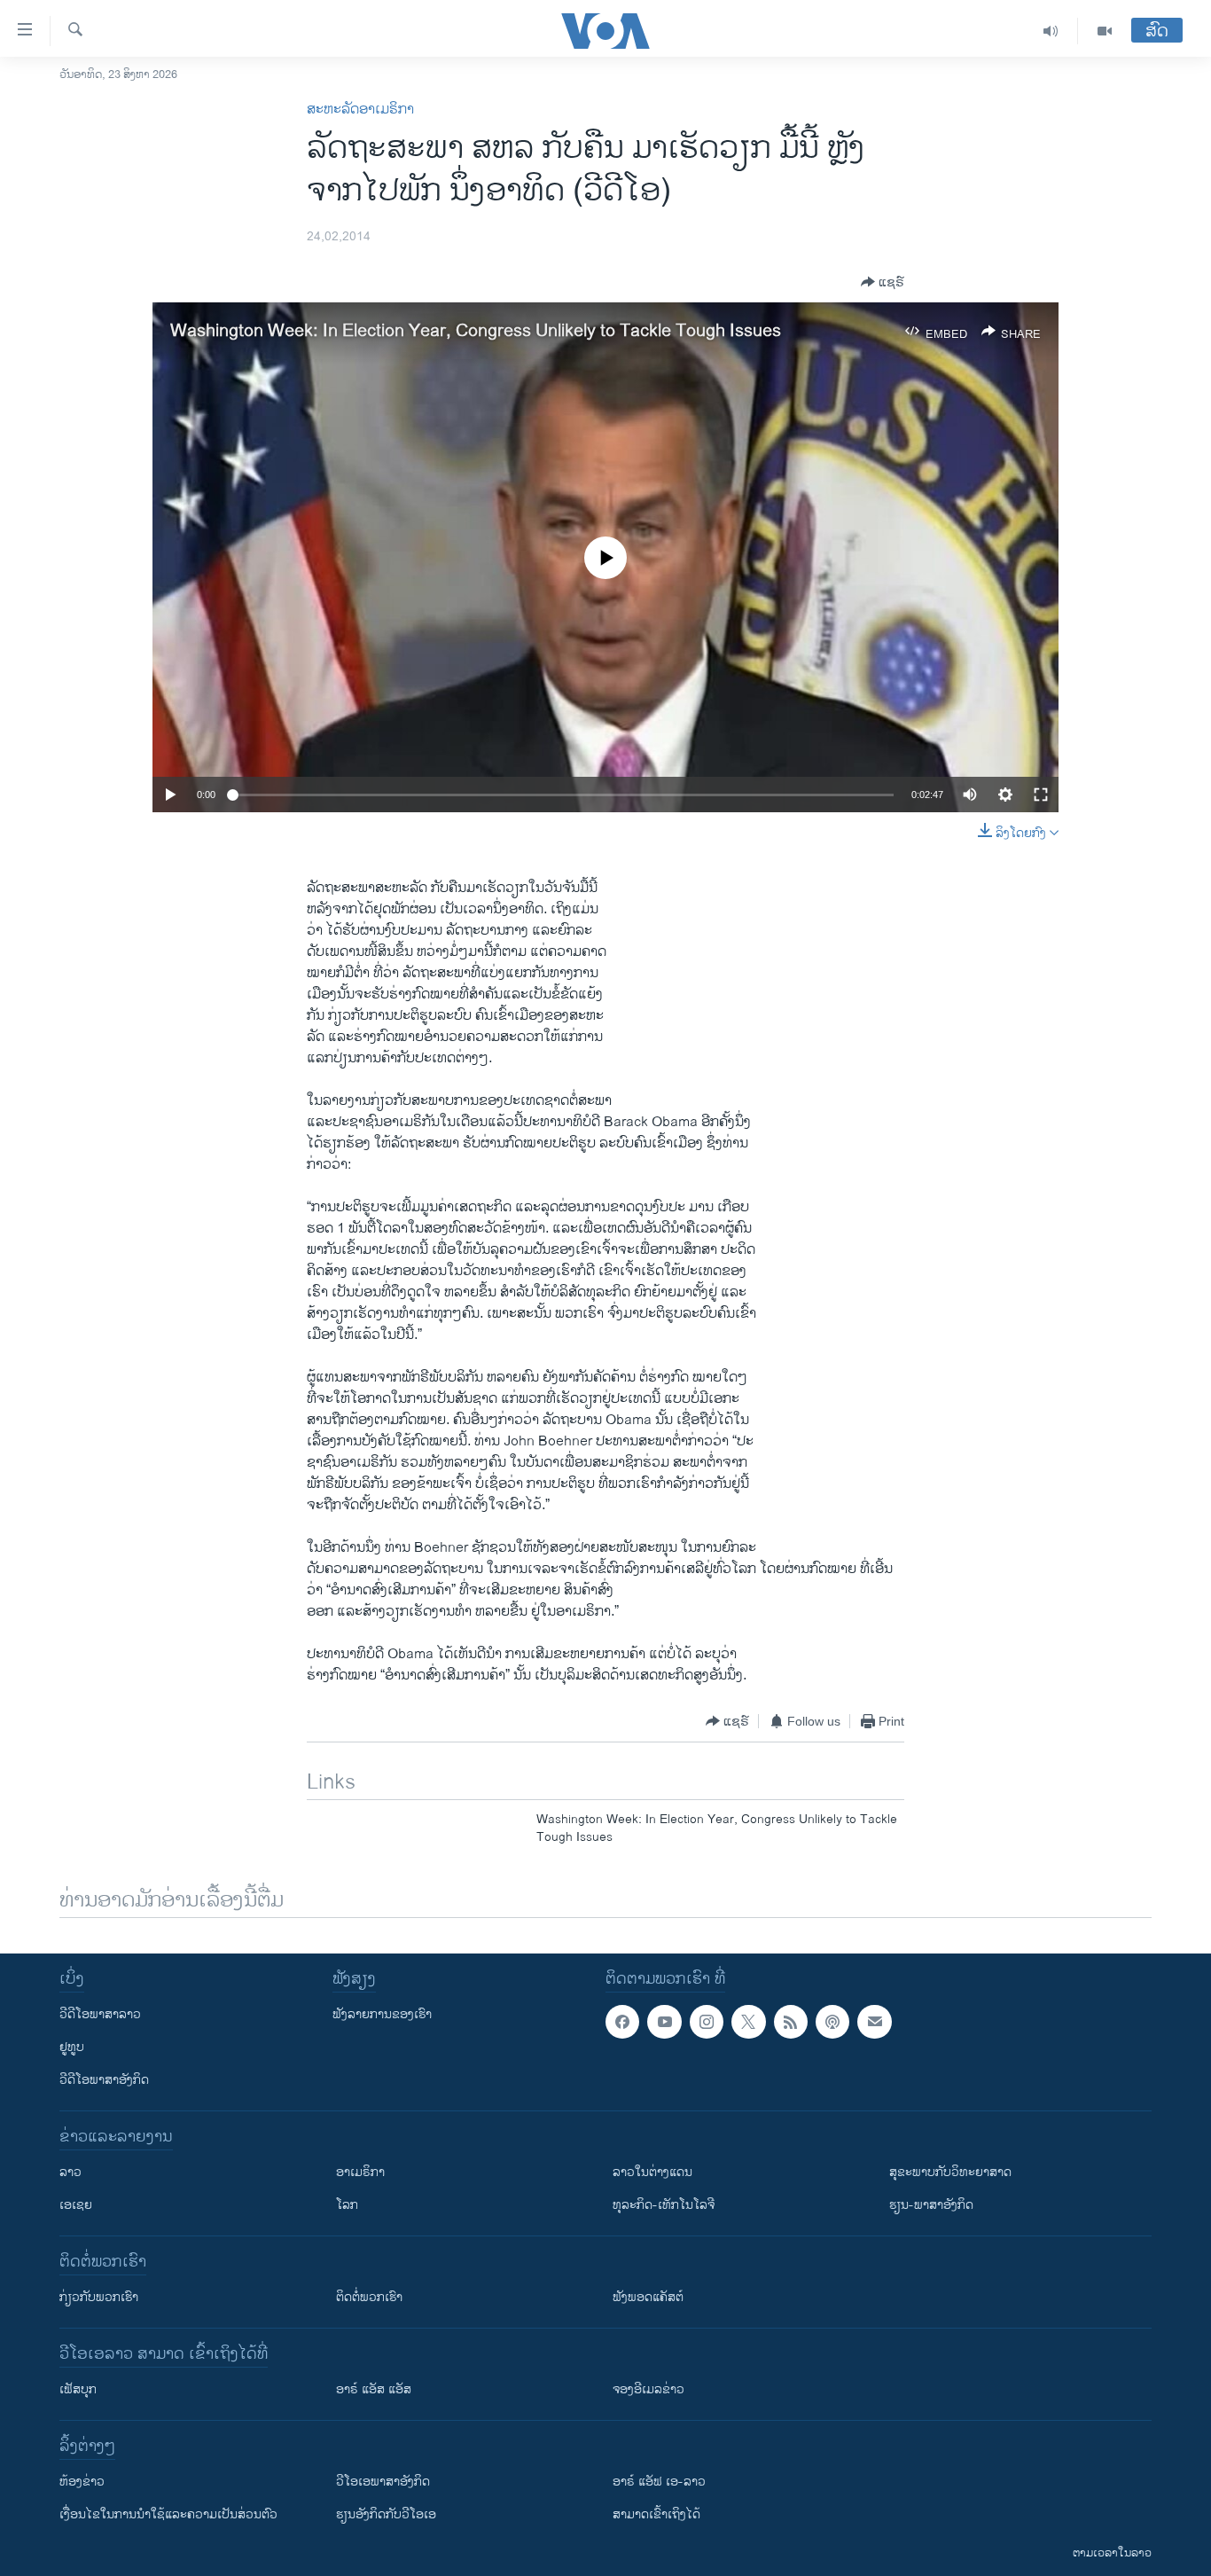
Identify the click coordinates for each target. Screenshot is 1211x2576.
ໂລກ (347, 2205)
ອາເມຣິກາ (360, 2172)
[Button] (883, 282)
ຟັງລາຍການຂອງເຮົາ (382, 2014)
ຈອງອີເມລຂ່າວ (648, 2389)
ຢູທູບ (72, 2047)
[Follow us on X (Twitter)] (748, 2022)
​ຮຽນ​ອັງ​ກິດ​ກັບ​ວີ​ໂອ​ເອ (386, 2514)
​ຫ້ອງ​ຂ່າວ (82, 2482)
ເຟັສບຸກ (78, 2389)
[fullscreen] (1041, 795)
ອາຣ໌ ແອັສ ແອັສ (374, 2389)
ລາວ (70, 2172)
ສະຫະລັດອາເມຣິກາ (360, 110)
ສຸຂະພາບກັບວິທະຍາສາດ (950, 2172)
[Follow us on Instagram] (707, 2022)
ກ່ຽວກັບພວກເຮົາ (99, 2297)
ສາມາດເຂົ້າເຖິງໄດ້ (656, 2514)
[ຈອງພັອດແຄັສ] (874, 2022)
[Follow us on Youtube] (664, 2022)
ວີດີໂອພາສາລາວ (100, 2014)
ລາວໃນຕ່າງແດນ (652, 2172)
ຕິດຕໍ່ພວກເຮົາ (369, 2297)
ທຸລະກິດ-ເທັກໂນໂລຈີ (664, 2205)
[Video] (1105, 31)
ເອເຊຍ (76, 2205)
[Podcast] (832, 2022)
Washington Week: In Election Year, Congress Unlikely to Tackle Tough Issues (476, 331)
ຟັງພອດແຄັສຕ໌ (648, 2297)
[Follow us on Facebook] (622, 2022)
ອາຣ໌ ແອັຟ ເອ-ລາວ (659, 2482)
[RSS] (791, 2022)
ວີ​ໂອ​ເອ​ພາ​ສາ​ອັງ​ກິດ (383, 2482)
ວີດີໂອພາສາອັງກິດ (104, 2080)
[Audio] (1051, 31)
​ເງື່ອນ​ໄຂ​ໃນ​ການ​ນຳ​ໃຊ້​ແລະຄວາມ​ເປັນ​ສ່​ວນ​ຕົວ (168, 2514)
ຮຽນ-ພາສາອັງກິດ (931, 2205)
